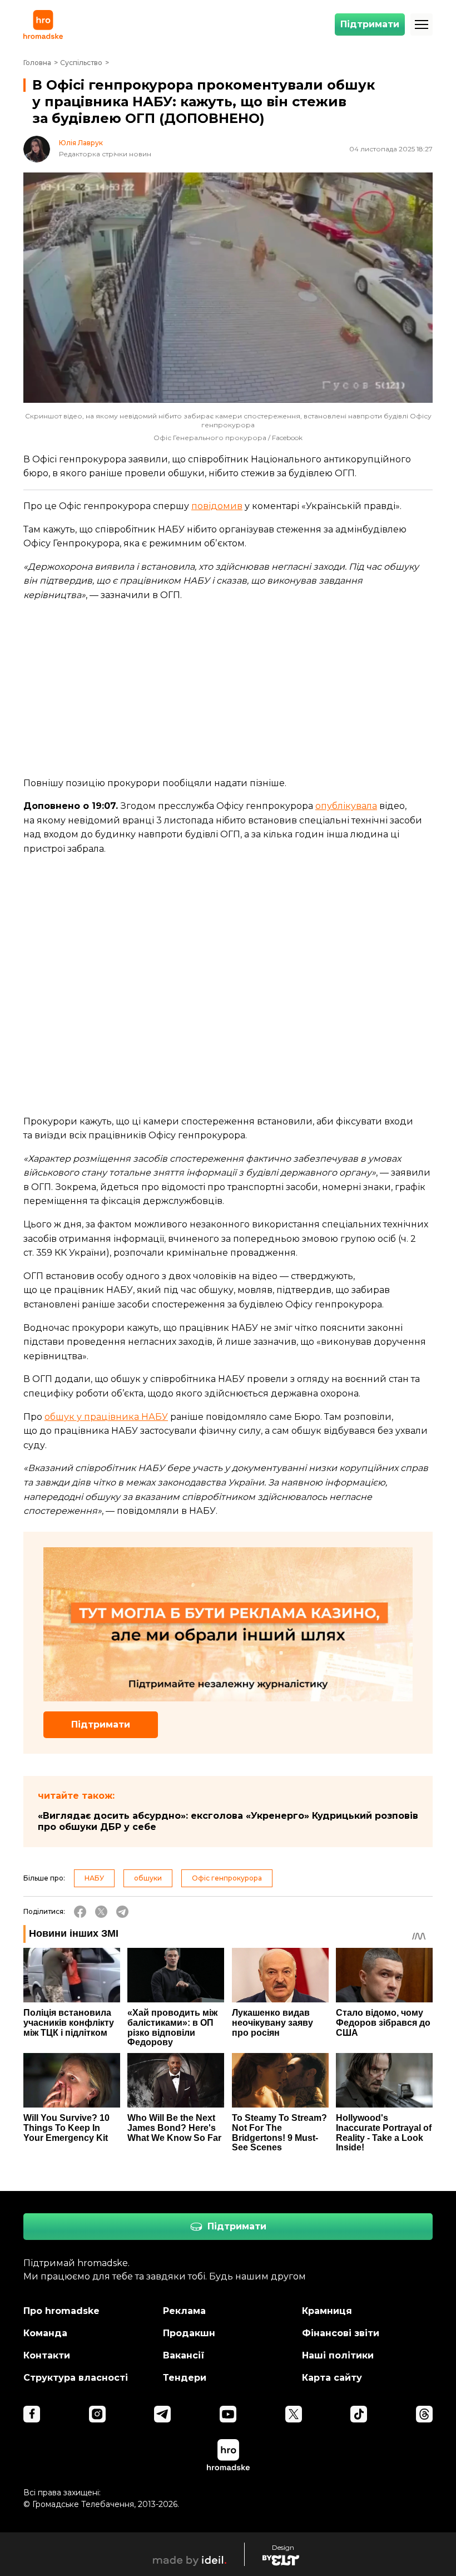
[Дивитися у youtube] (228, 2414)
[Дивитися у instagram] (97, 2414)
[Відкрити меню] (422, 24)
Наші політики (338, 2355)
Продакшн (189, 2333)
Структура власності (76, 2378)
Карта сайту (332, 2378)
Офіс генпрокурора (227, 1878)
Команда (45, 2333)
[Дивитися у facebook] (32, 2414)
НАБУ (94, 1878)
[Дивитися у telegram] (162, 2414)
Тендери (185, 2378)
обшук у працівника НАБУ (106, 1417)
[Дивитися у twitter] (294, 2414)
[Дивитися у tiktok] (359, 2414)
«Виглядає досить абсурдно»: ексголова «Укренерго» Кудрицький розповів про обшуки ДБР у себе (228, 1821)
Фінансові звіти (341, 2333)
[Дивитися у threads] (424, 2414)
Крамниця (327, 2311)
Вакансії (184, 2355)
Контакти (47, 2355)
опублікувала (346, 806)
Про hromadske (61, 2311)
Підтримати (370, 24)
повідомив (217, 506)
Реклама (184, 2311)
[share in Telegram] (122, 1912)
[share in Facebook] (80, 1912)
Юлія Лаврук (81, 143)
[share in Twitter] (101, 1912)
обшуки (148, 1878)
